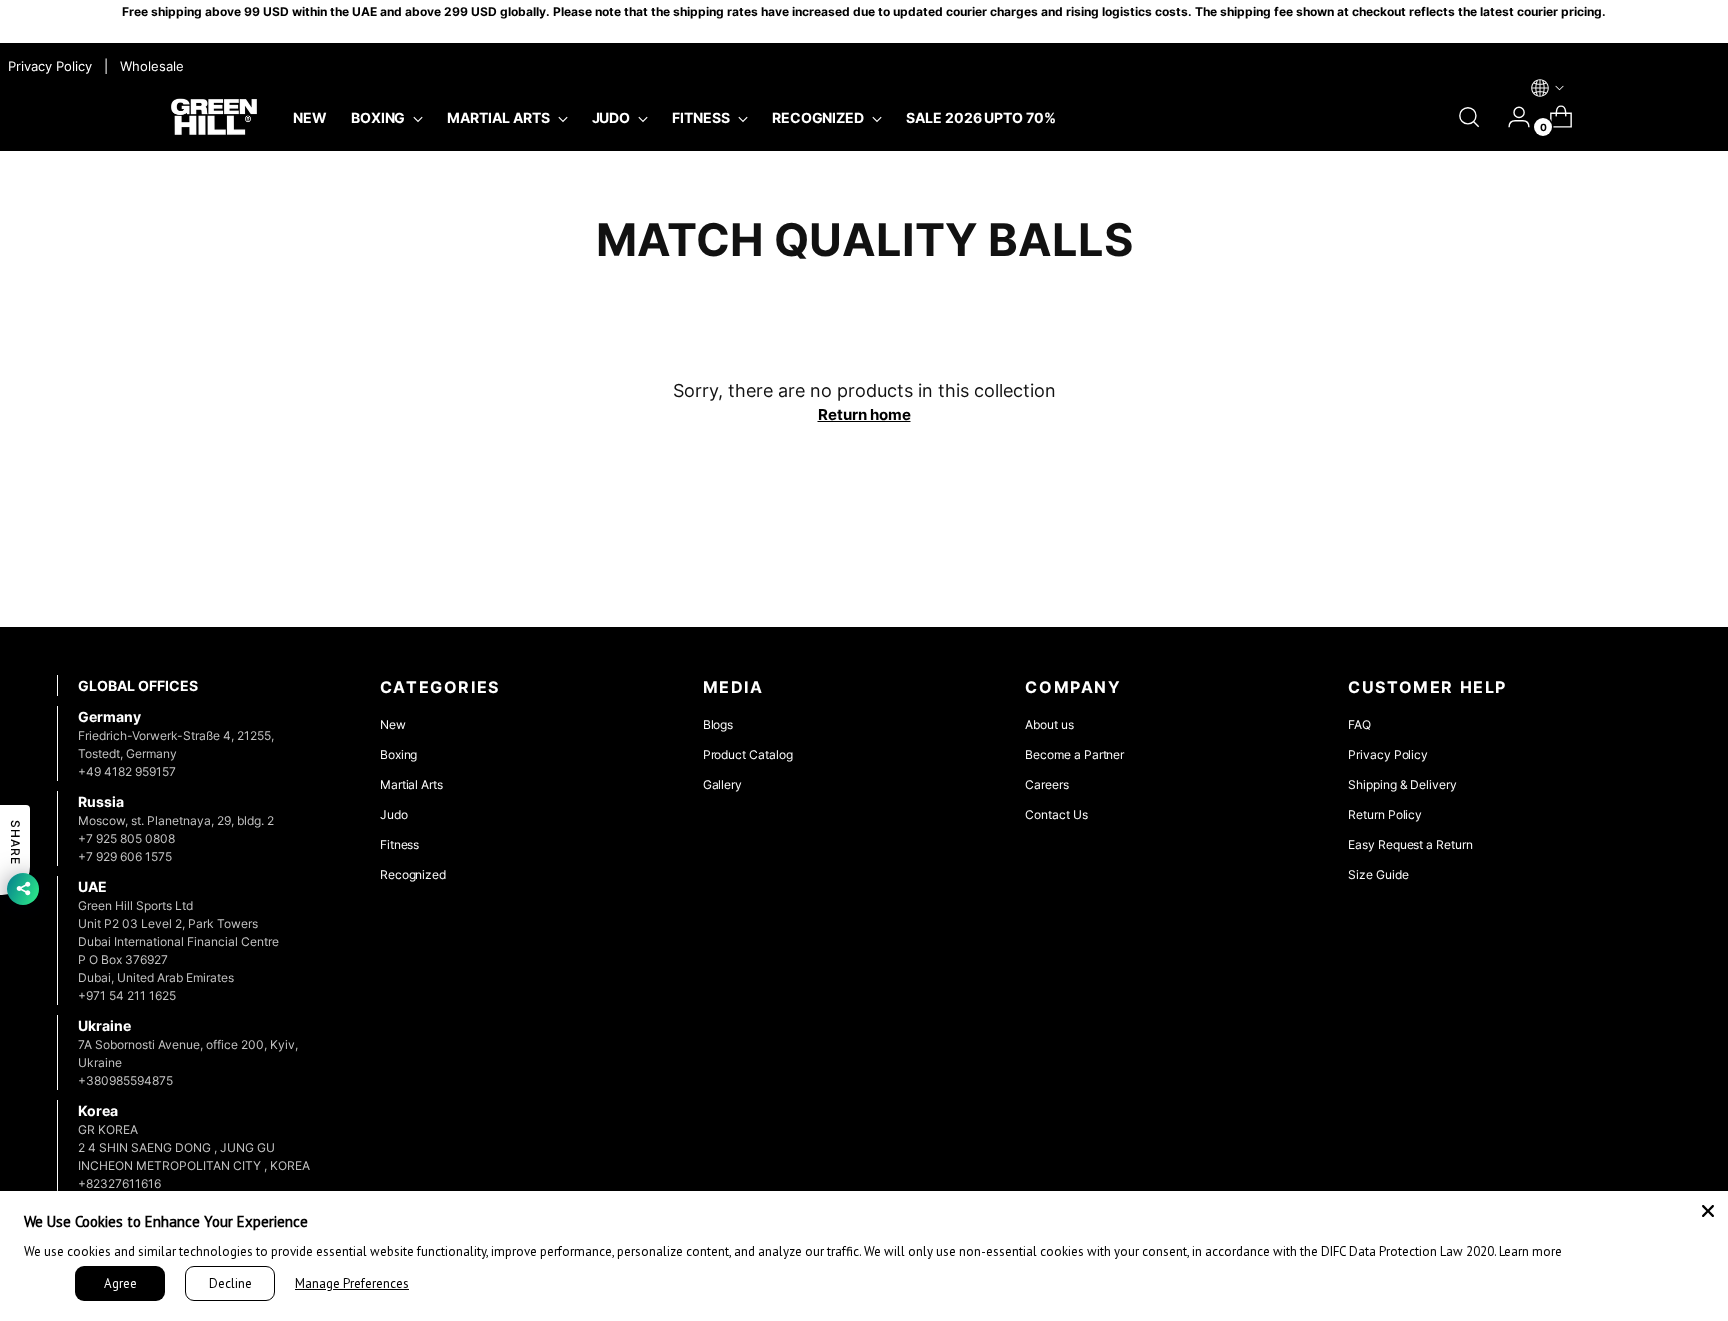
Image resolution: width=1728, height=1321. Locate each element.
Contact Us (1056, 814)
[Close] (1708, 1211)
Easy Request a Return (1410, 844)
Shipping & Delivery (1402, 784)
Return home (864, 414)
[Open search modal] (1469, 117)
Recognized (413, 874)
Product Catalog (748, 754)
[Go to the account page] (1511, 117)
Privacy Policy (1388, 754)
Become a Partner (1074, 754)
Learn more (1530, 1251)
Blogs (718, 724)
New (393, 724)
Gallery (723, 784)
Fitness (400, 844)
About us (1049, 724)
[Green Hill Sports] (214, 117)
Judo (394, 814)
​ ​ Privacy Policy (48, 66)
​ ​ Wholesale (148, 66)
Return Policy (1385, 814)
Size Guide (1378, 874)
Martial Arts (411, 784)
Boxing (399, 754)
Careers (1047, 784)
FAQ (1359, 724)
